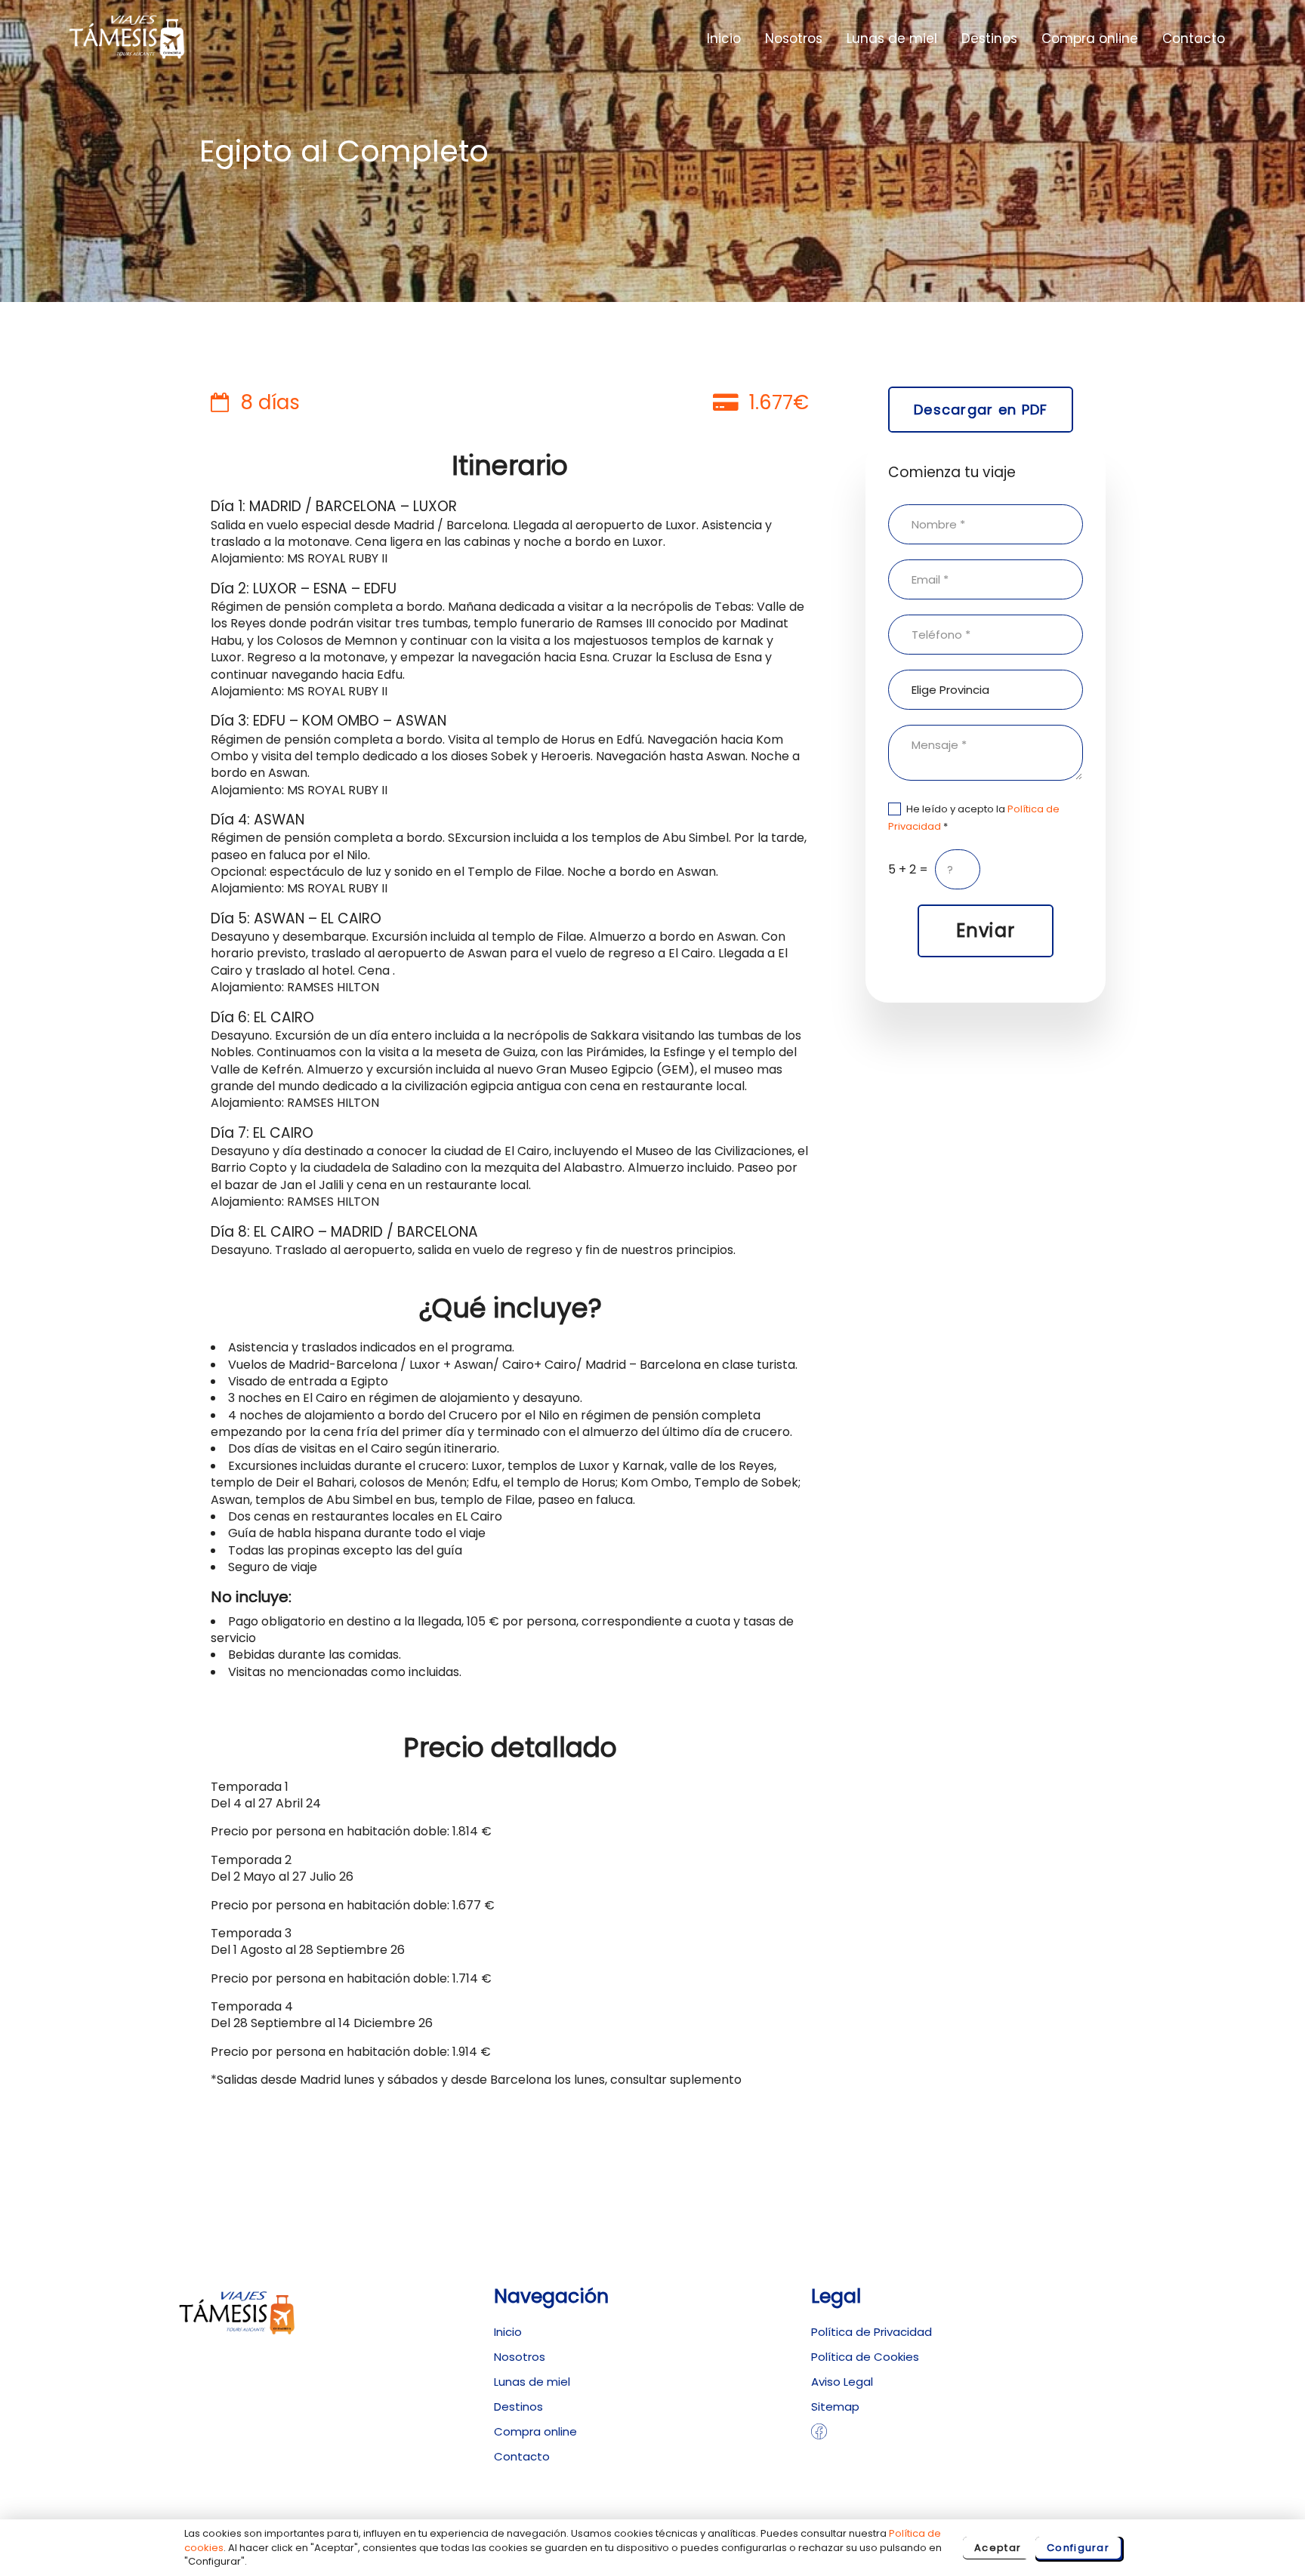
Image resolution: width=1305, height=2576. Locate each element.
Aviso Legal (842, 2382)
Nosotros (794, 39)
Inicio (724, 39)
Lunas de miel (892, 39)
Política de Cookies (865, 2357)
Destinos (989, 39)
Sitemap (835, 2407)
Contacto (1194, 39)
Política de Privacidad (872, 2332)
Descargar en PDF (981, 410)
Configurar (1078, 2548)
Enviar (986, 931)
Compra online (1090, 39)
